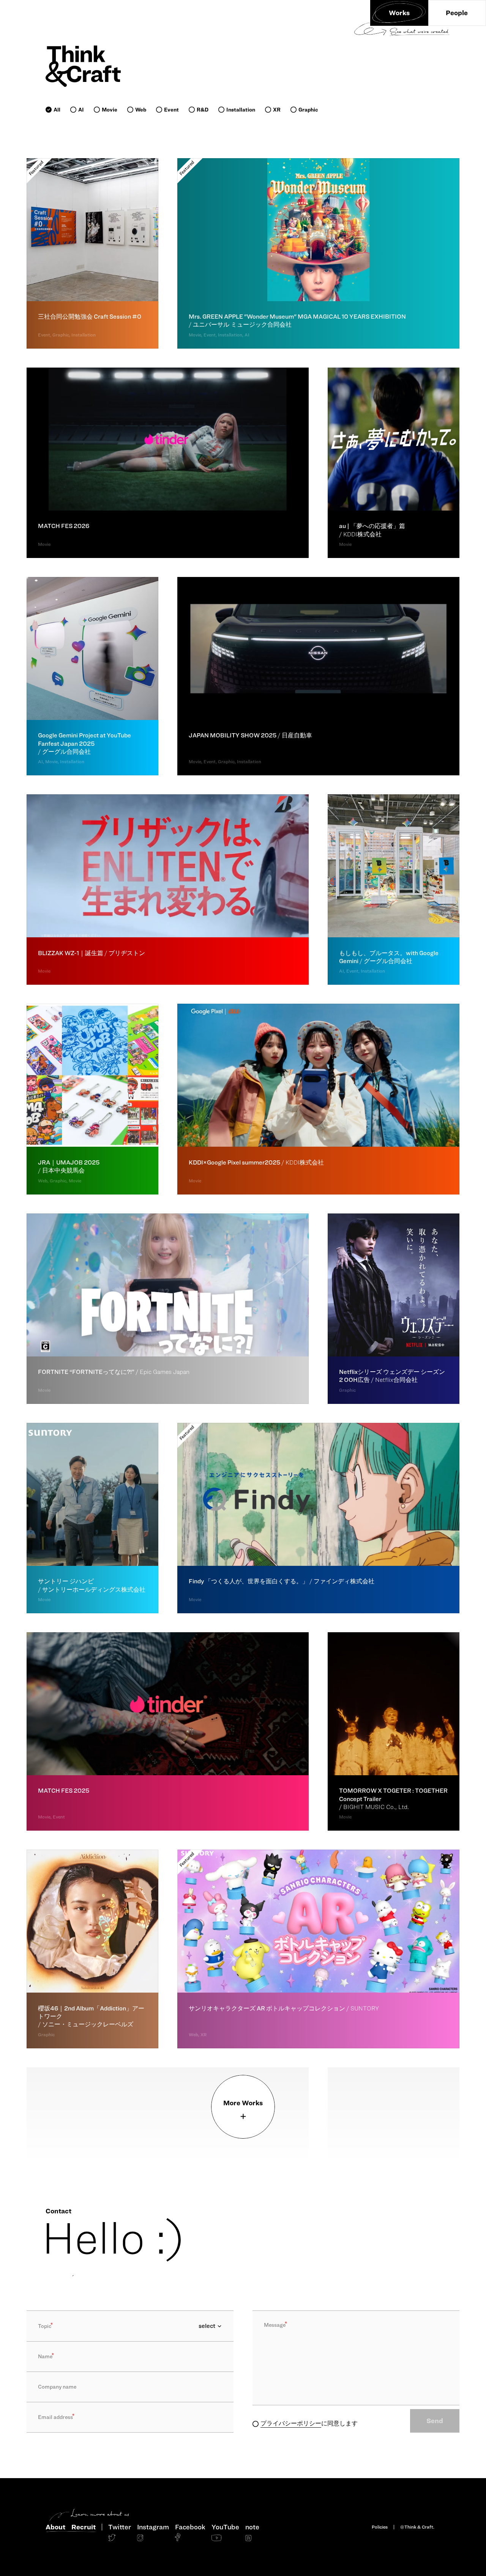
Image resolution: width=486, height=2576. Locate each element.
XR (277, 110)
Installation (241, 110)
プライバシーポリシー (291, 2423)
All (57, 110)
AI (81, 110)
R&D (203, 110)
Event (171, 110)
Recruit (84, 2527)
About (55, 2527)
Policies (380, 2527)
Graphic (308, 110)
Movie (110, 110)
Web (141, 110)
